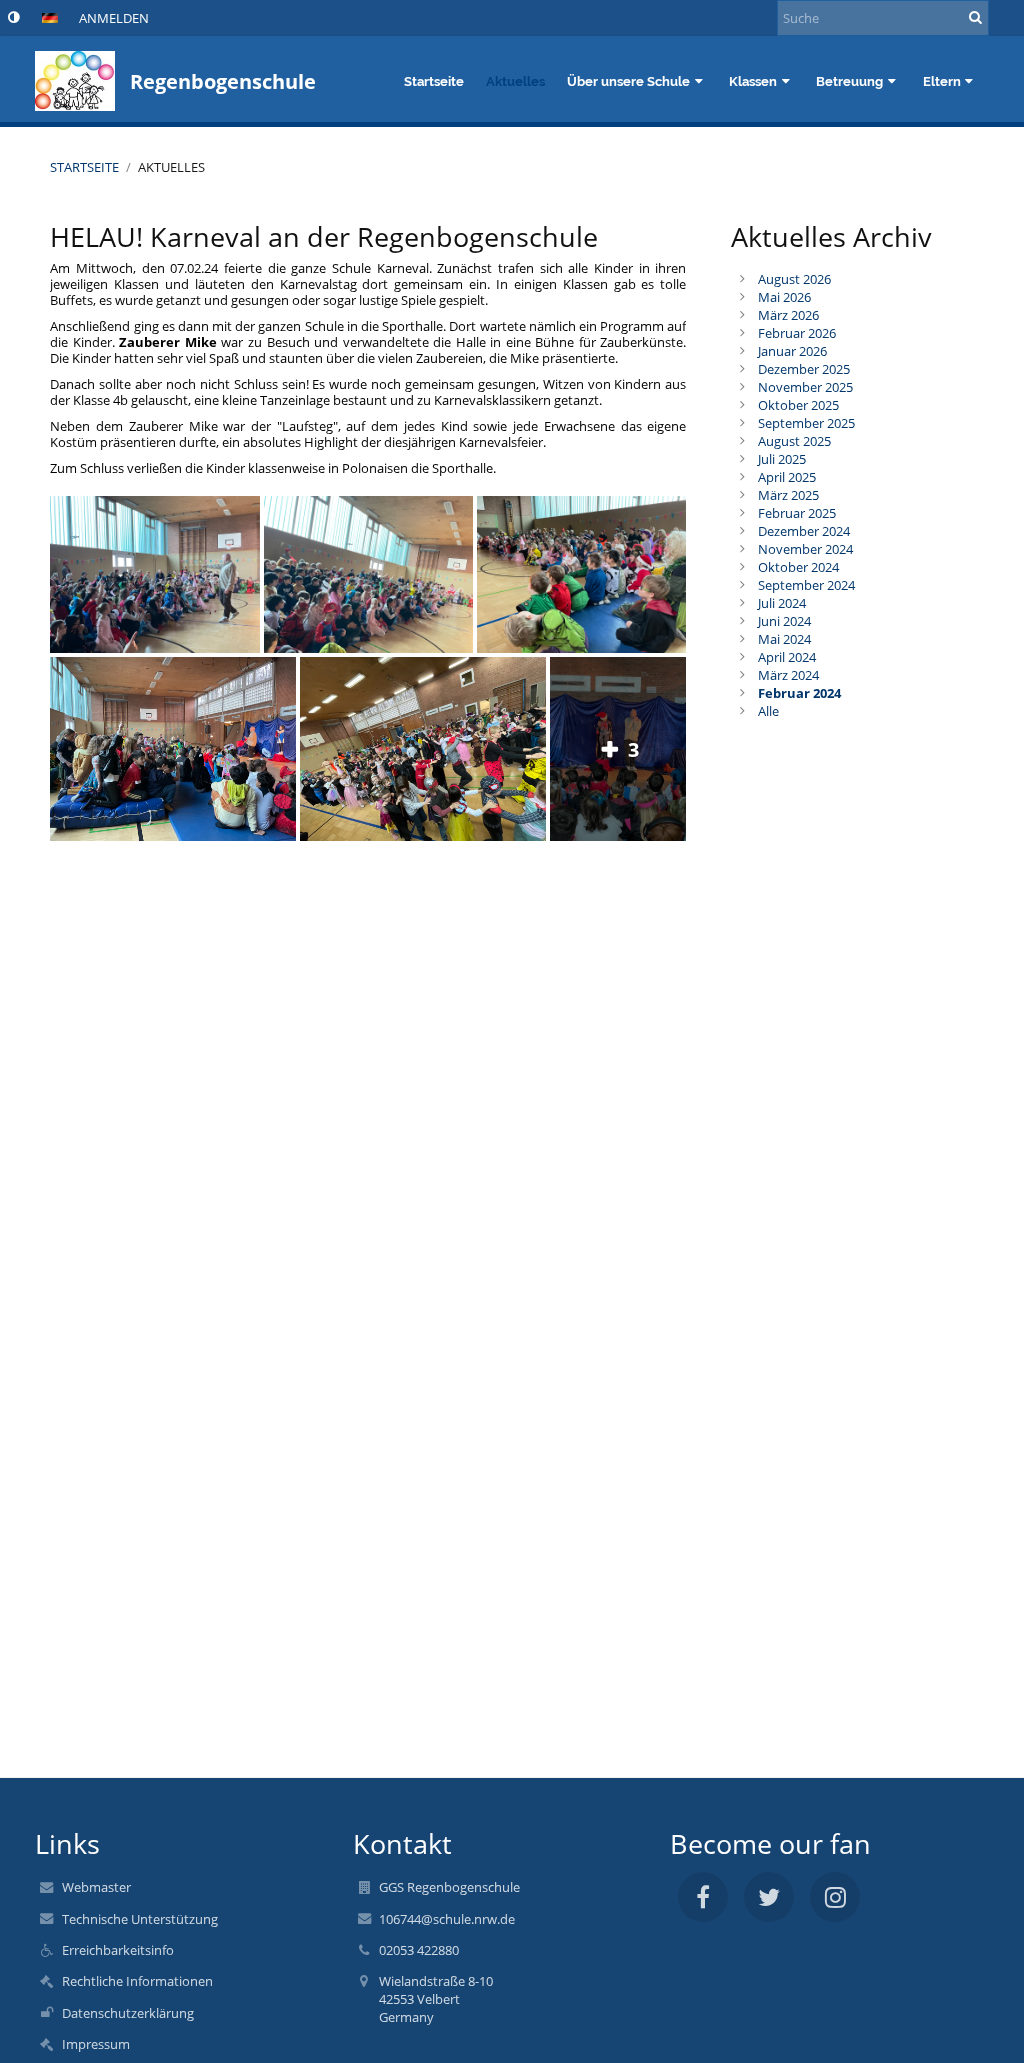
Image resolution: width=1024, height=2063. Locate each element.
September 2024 (806, 585)
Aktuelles (171, 167)
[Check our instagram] (835, 1897)
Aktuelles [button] (515, 81)
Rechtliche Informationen (137, 1981)
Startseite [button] (434, 81)
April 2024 (787, 657)
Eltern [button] (942, 81)
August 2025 (794, 441)
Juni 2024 (784, 621)
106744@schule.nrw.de (447, 1919)
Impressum (96, 2044)
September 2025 (806, 423)
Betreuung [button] (849, 81)
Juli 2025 (782, 459)
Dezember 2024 (804, 531)
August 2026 (794, 279)
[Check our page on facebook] (703, 1897)
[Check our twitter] (769, 1897)
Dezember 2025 (804, 369)
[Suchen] (975, 17)
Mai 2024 (784, 639)
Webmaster (96, 1887)
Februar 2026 (797, 333)
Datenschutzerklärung (128, 2013)
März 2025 (788, 495)
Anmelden (114, 18)
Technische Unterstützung (140, 1919)
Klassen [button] (753, 81)
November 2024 (805, 549)
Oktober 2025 (798, 405)
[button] (13, 17)
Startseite (84, 167)
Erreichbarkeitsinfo (118, 1950)
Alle (768, 711)
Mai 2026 (784, 297)
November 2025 (805, 387)
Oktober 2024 (798, 567)
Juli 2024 (782, 603)
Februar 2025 (797, 513)
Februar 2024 (799, 693)
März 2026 (788, 315)
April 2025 (787, 477)
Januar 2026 (792, 351)
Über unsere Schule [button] (628, 81)
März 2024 (788, 675)
